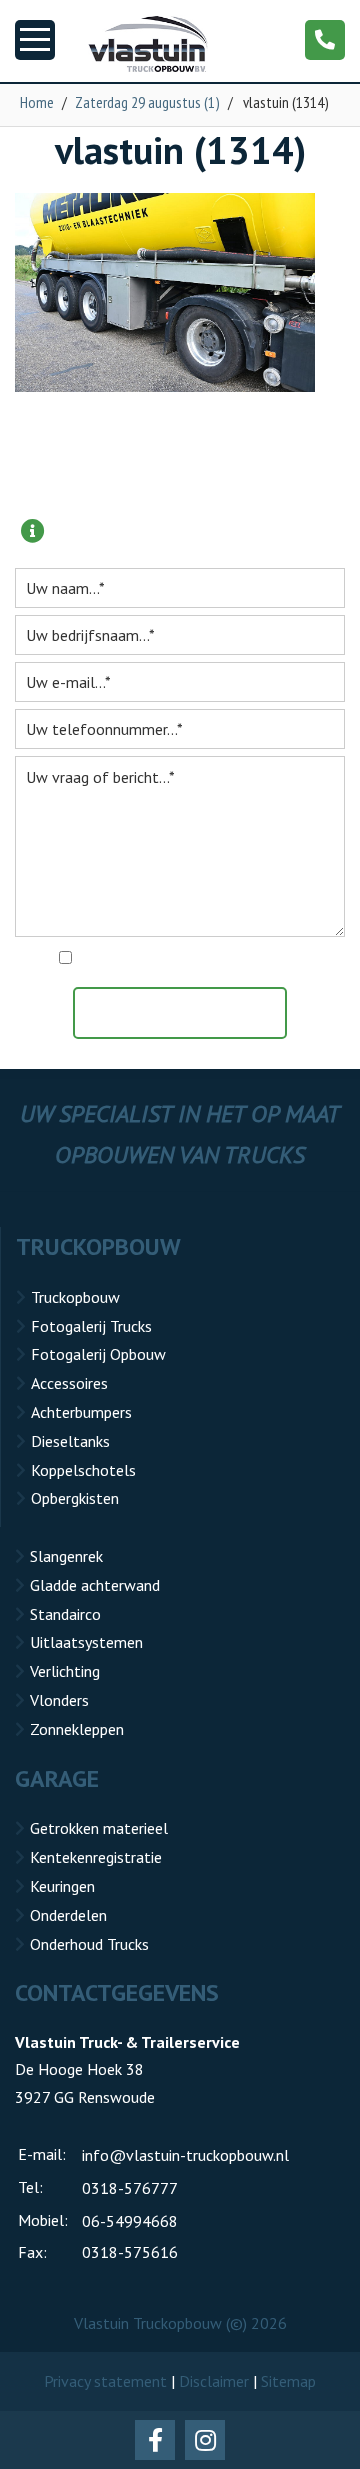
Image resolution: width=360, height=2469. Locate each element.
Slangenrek (66, 1556)
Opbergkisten (75, 1498)
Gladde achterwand (95, 1585)
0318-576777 (130, 2188)
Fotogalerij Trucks (91, 1326)
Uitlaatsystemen (86, 1642)
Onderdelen (68, 1915)
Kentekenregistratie (96, 1857)
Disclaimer (214, 2381)
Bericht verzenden (190, 1013)
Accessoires (69, 1383)
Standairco (65, 1614)
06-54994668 (130, 2221)
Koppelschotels (83, 1470)
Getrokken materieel (99, 1828)
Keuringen (62, 1886)
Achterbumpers (81, 1412)
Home (37, 102)
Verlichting (65, 1671)
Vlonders (59, 1700)
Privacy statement (105, 2381)
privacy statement (266, 959)
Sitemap (288, 2381)
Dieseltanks (70, 1441)
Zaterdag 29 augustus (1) (147, 102)
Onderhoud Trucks (89, 1944)
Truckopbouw (75, 1297)
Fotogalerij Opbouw (98, 1354)
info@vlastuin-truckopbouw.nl (185, 2155)
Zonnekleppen (77, 1729)
